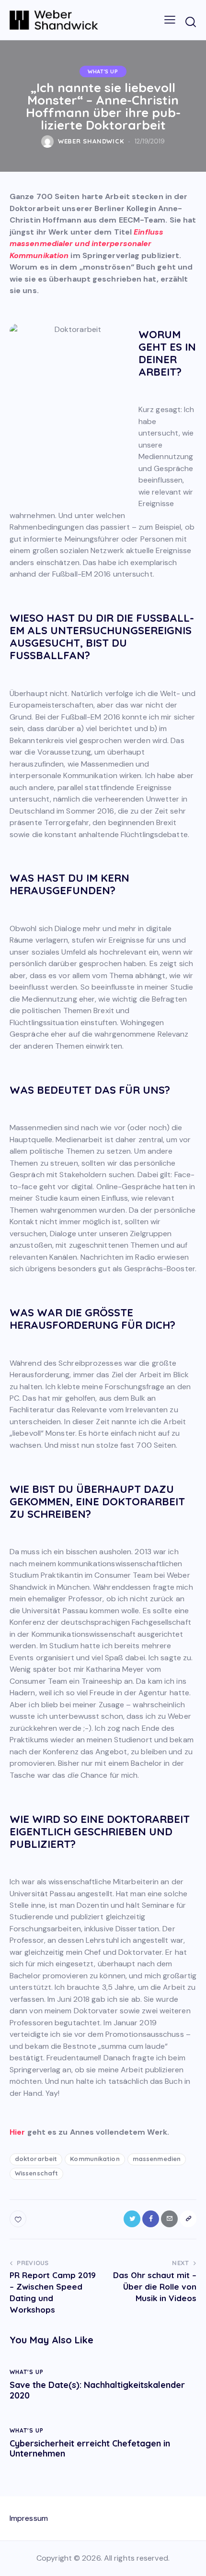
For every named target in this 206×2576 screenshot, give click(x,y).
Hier (17, 2132)
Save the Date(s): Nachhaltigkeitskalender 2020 (97, 2390)
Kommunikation (95, 2159)
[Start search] (190, 22)
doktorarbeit (36, 2159)
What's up (103, 71)
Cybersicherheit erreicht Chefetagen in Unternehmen (90, 2449)
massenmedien (157, 2159)
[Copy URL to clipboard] (188, 2219)
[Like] (19, 2219)
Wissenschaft (36, 2173)
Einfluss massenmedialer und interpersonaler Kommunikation (86, 244)
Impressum (29, 2518)
